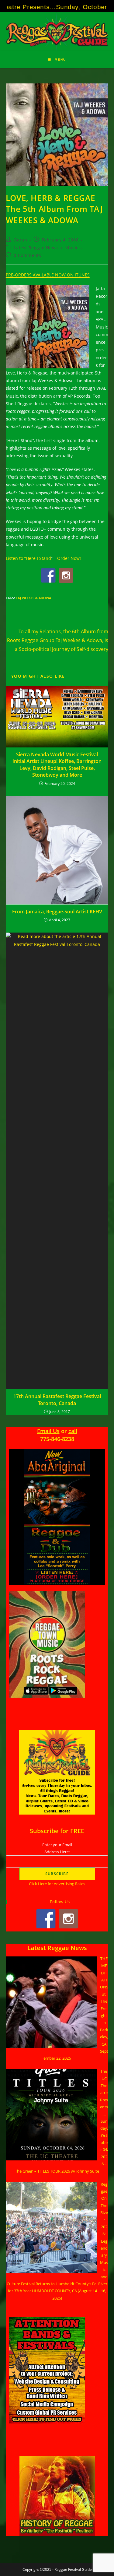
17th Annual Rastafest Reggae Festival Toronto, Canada (57, 1400)
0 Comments (27, 255)
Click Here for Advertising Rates (57, 1884)
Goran (20, 240)
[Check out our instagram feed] (66, 575)
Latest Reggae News (36, 248)
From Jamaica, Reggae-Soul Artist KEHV (57, 912)
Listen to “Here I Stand (28, 558)
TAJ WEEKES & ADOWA (33, 598)
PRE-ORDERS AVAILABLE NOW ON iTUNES (48, 275)
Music (72, 248)
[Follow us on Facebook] (48, 575)
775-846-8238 (57, 1439)
